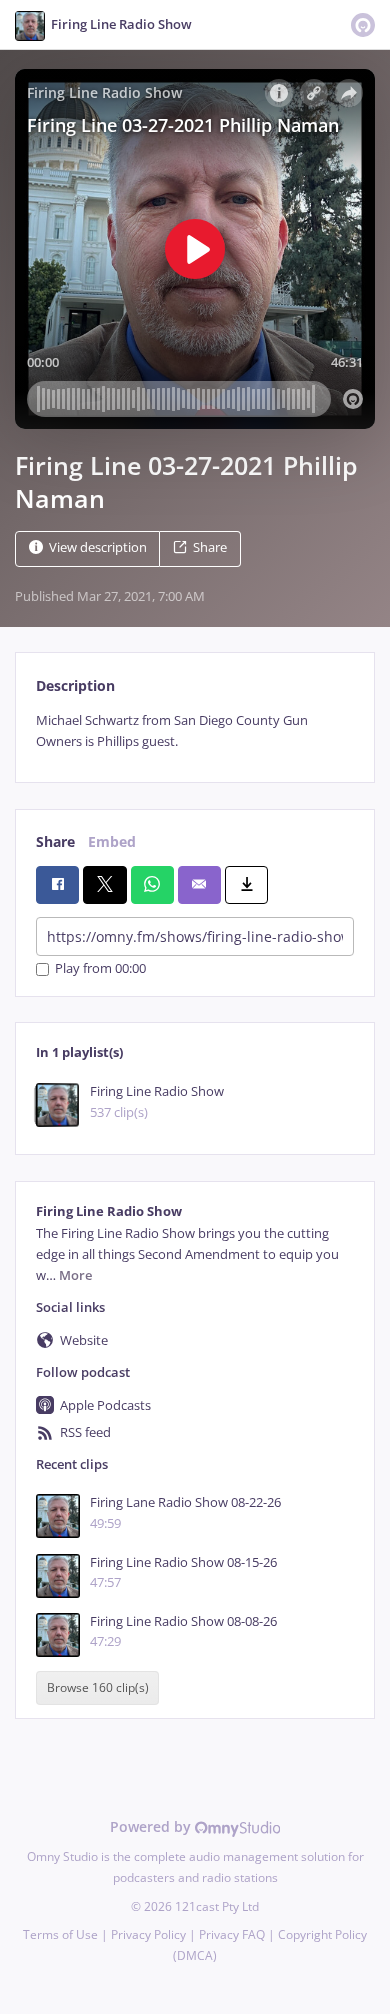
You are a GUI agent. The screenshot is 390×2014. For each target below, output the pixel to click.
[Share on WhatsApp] (152, 885)
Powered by (152, 1826)
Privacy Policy (148, 1934)
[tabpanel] (195, 731)
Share (210, 547)
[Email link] (199, 885)
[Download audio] (246, 885)
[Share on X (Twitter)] (104, 885)
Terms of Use (60, 1934)
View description (98, 547)
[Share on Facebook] (57, 885)
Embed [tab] (112, 841)
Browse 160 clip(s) (98, 1687)
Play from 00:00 (100, 969)
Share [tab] (55, 841)
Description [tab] (75, 685)
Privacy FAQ (232, 1934)
